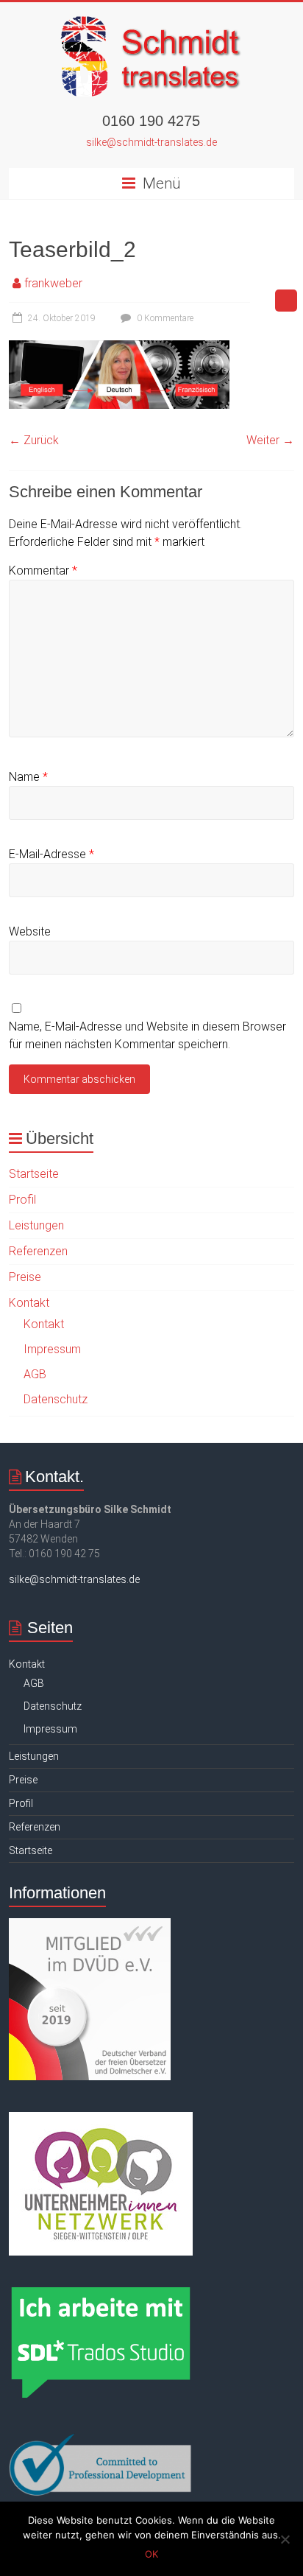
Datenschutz (56, 1399)
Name (28, 777)
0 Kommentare (164, 318)
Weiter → (270, 440)
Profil (22, 1200)
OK (151, 2554)
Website (30, 931)
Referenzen (38, 1251)
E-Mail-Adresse (51, 854)
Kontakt (29, 1303)
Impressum (52, 1349)
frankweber (53, 283)
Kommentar (43, 571)
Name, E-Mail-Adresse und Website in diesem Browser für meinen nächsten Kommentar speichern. (147, 1035)
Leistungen (36, 1225)
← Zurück (34, 440)
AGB (35, 1374)
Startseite (34, 1174)
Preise (25, 1277)
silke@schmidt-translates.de (151, 142)
